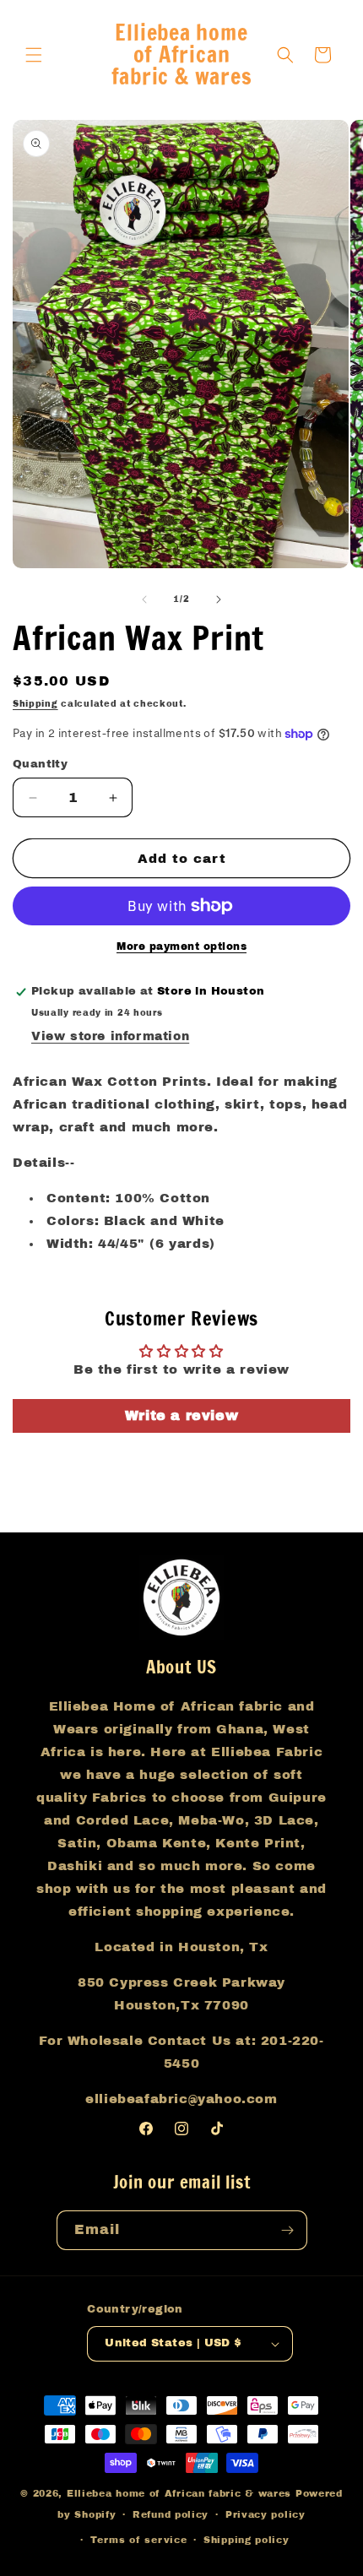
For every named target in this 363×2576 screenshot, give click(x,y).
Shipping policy (247, 2540)
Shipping (35, 704)
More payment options (181, 946)
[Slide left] (144, 599)
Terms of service (138, 2540)
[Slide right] (219, 599)
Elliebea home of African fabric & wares (181, 2493)
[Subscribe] (288, 2230)
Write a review (181, 1415)
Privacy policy (265, 2514)
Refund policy (171, 2514)
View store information (110, 1036)
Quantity (40, 764)
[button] (34, 55)
